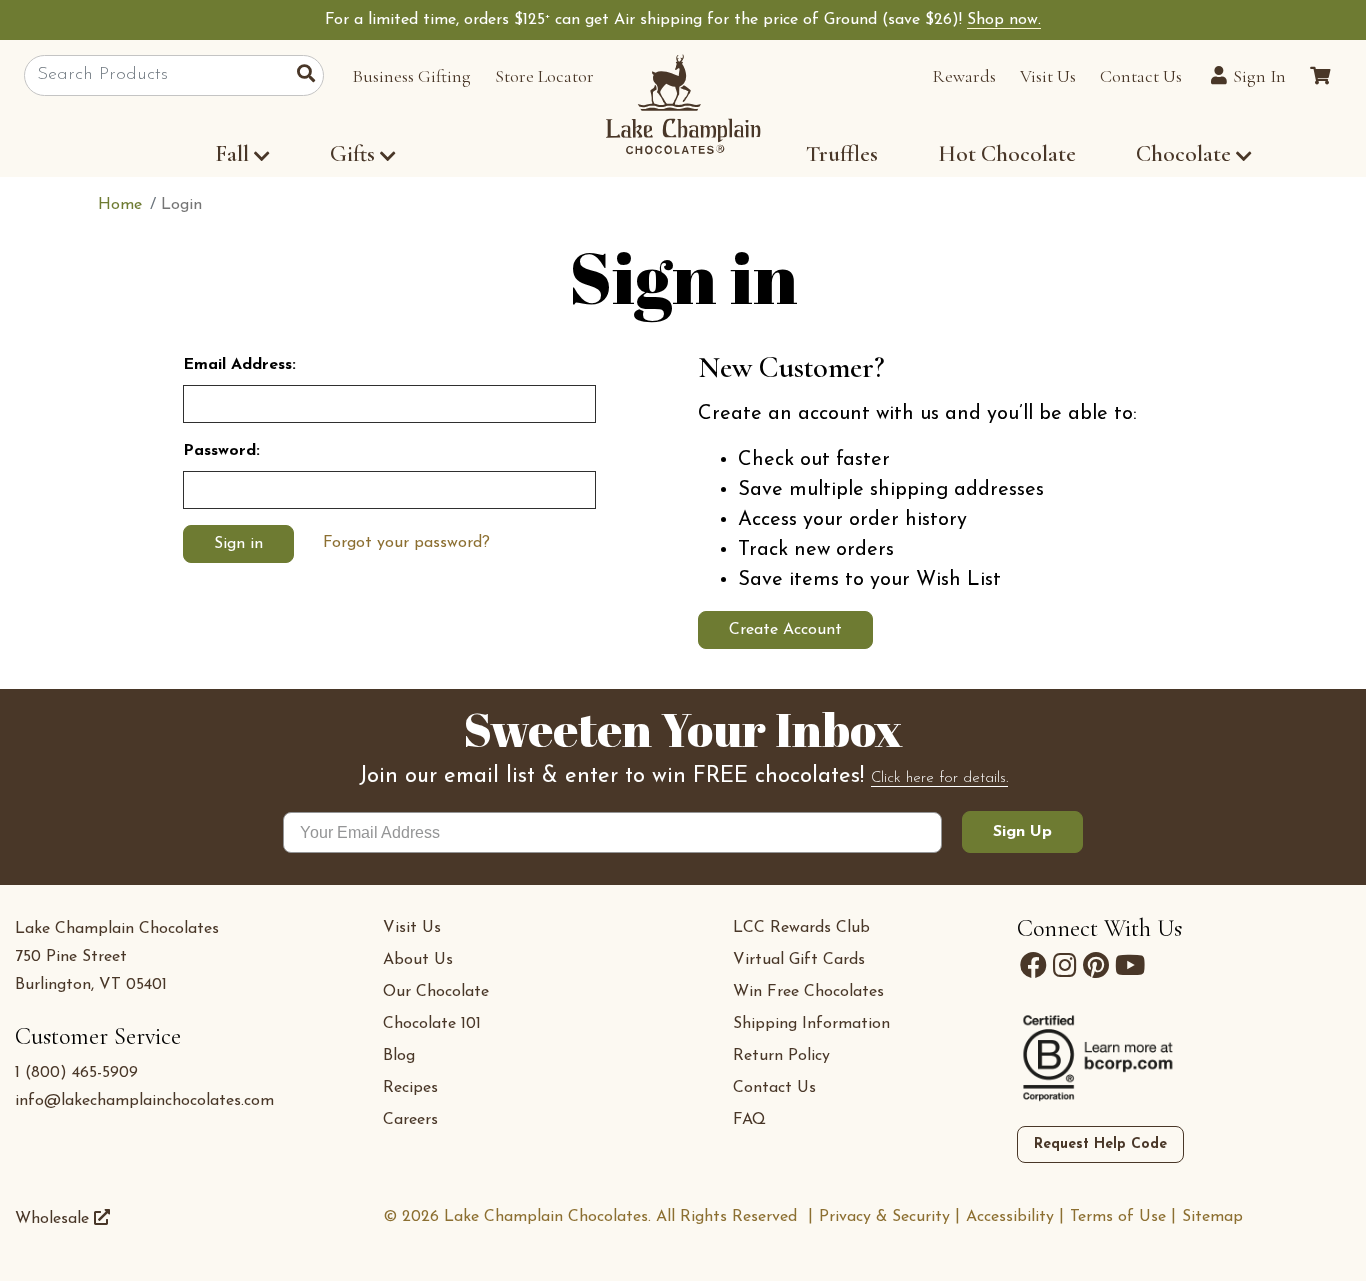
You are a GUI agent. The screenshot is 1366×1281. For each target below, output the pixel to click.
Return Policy (781, 1056)
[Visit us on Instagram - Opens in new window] (1065, 966)
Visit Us (1048, 76)
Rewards (964, 76)
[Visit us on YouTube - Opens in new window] (1130, 966)
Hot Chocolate (1007, 154)
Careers (410, 1120)
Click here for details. (939, 778)
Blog (399, 1056)
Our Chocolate (436, 992)
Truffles (842, 154)
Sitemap (1212, 1217)
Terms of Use (1118, 1217)
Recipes (410, 1088)
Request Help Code (1100, 1144)
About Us (418, 960)
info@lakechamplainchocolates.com (144, 1101)
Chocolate (1186, 154)
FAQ (749, 1120)
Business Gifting (411, 76)
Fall (232, 154)
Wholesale (54, 1219)
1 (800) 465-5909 (76, 1073)
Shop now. (1004, 20)
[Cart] (1320, 76)
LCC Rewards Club (801, 928)
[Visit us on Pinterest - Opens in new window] (1096, 966)
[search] (310, 76)
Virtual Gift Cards (799, 960)
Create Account (785, 630)
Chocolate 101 (432, 1024)
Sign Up (1022, 832)
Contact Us (1141, 76)
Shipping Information (811, 1024)
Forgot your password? (406, 543)
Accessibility (1010, 1217)
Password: (221, 451)
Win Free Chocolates (808, 992)
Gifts (352, 154)
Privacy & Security (884, 1217)
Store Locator (544, 76)
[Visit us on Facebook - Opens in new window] (1033, 966)
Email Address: (239, 365)
